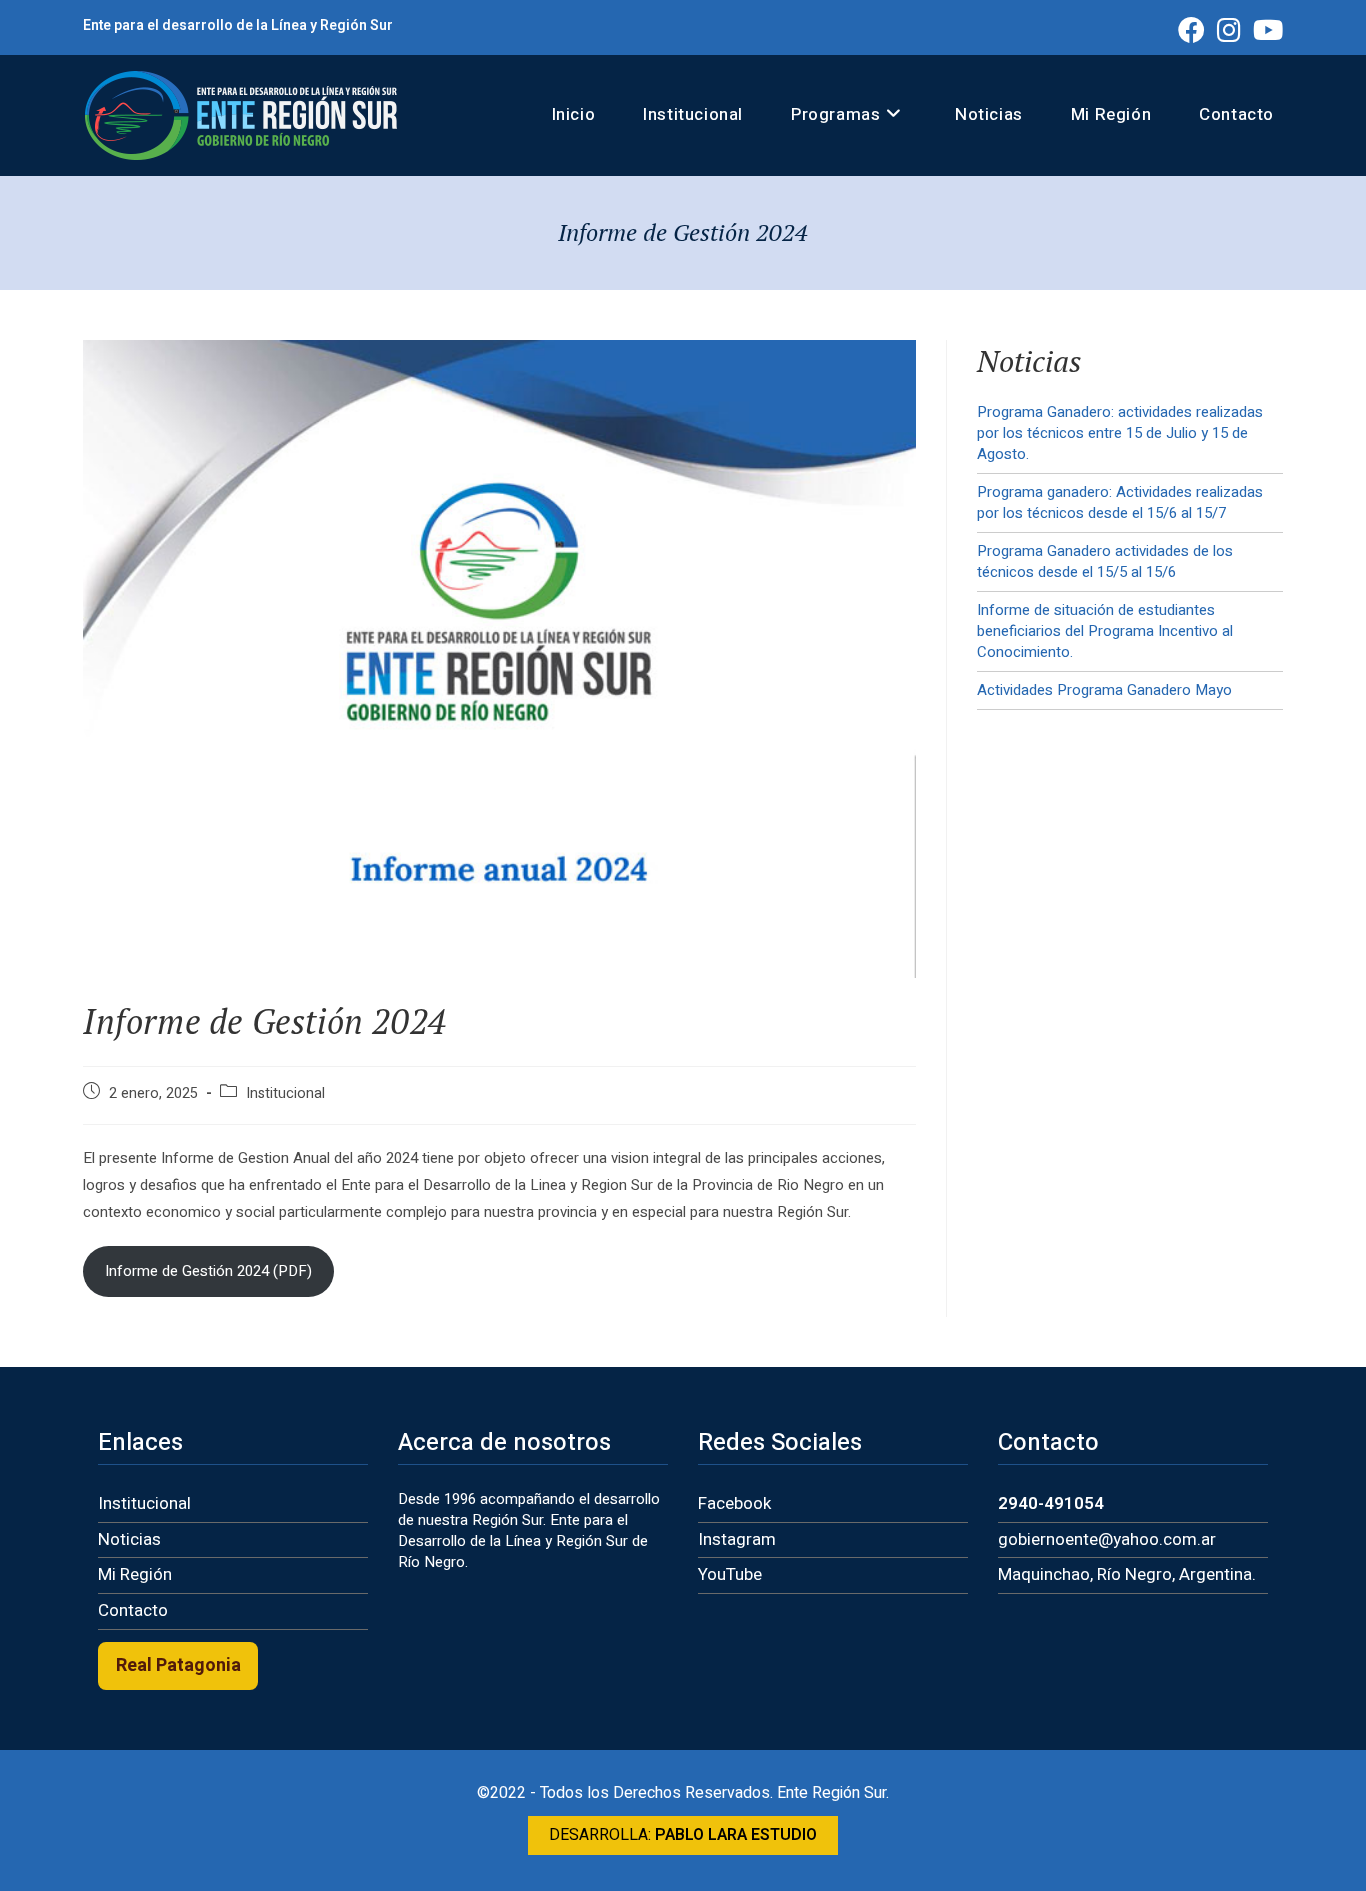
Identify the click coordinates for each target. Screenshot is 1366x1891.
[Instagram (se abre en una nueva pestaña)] (1229, 29)
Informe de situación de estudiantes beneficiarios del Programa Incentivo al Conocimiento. (1105, 631)
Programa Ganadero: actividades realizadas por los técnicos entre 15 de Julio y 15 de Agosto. (1120, 433)
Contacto (133, 1610)
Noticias (129, 1539)
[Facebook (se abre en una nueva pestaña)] (1191, 29)
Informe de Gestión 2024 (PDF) (208, 1271)
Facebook (734, 1503)
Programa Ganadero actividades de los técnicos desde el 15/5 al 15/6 (1105, 561)
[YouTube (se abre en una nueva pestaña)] (1265, 29)
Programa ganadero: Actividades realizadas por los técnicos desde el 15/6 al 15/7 (1120, 502)
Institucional (285, 1093)
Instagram (737, 1539)
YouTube (730, 1574)
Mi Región (135, 1574)
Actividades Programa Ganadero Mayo (1104, 690)
